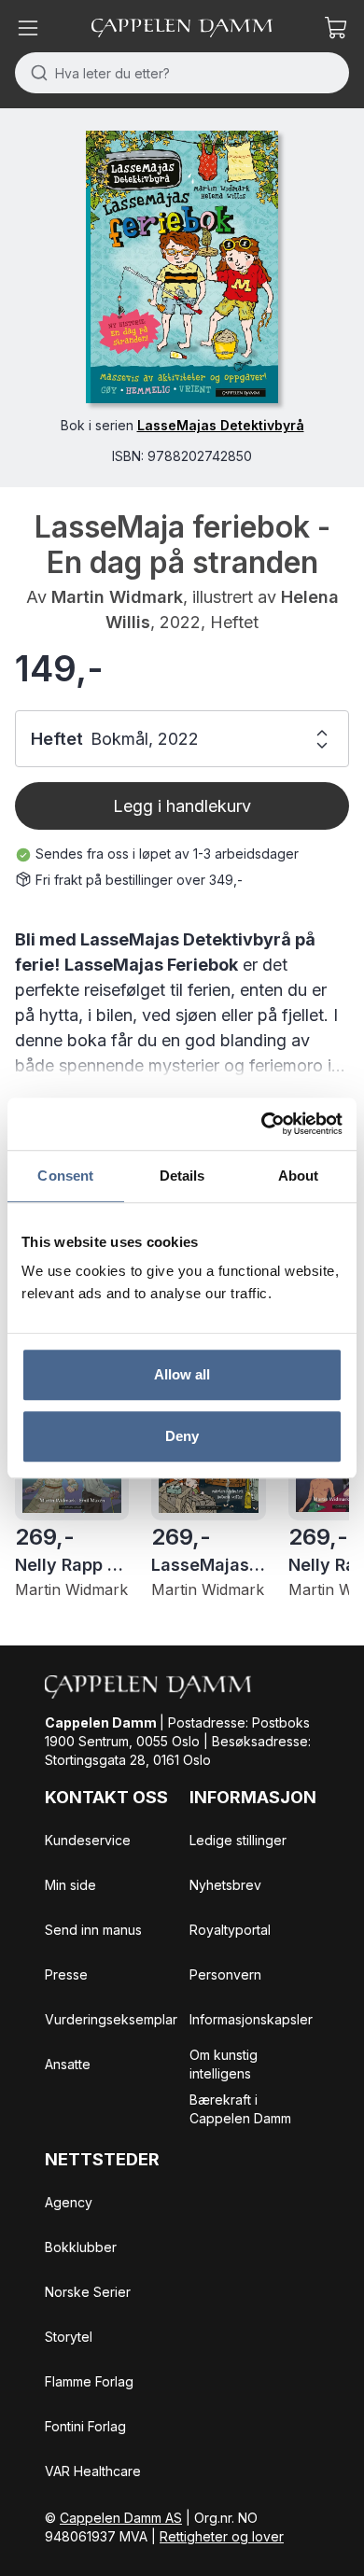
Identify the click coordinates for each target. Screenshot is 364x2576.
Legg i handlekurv (182, 806)
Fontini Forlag (85, 2426)
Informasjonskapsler (251, 2019)
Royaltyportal (230, 1930)
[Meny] (28, 28)
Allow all (182, 1374)
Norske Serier (88, 2292)
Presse (66, 1974)
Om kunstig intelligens (224, 2064)
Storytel (69, 2337)
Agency (69, 2202)
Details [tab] (182, 1176)
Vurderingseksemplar (111, 2019)
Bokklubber (81, 2247)
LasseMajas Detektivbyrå (221, 425)
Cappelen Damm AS (121, 2518)
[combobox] (182, 73)
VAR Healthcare (93, 2471)
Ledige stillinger (238, 1840)
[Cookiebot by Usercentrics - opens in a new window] (262, 1124)
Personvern (225, 1974)
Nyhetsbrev (225, 1885)
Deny (182, 1436)
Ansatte (68, 2064)
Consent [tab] (65, 1176)
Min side (70, 1885)
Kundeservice (88, 1840)
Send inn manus (93, 1930)
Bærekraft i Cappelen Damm (240, 2109)
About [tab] (299, 1176)
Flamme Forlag (89, 2381)
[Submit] (35, 73)
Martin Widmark (117, 597)
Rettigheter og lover (222, 2536)
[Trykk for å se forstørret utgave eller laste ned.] (182, 267)
